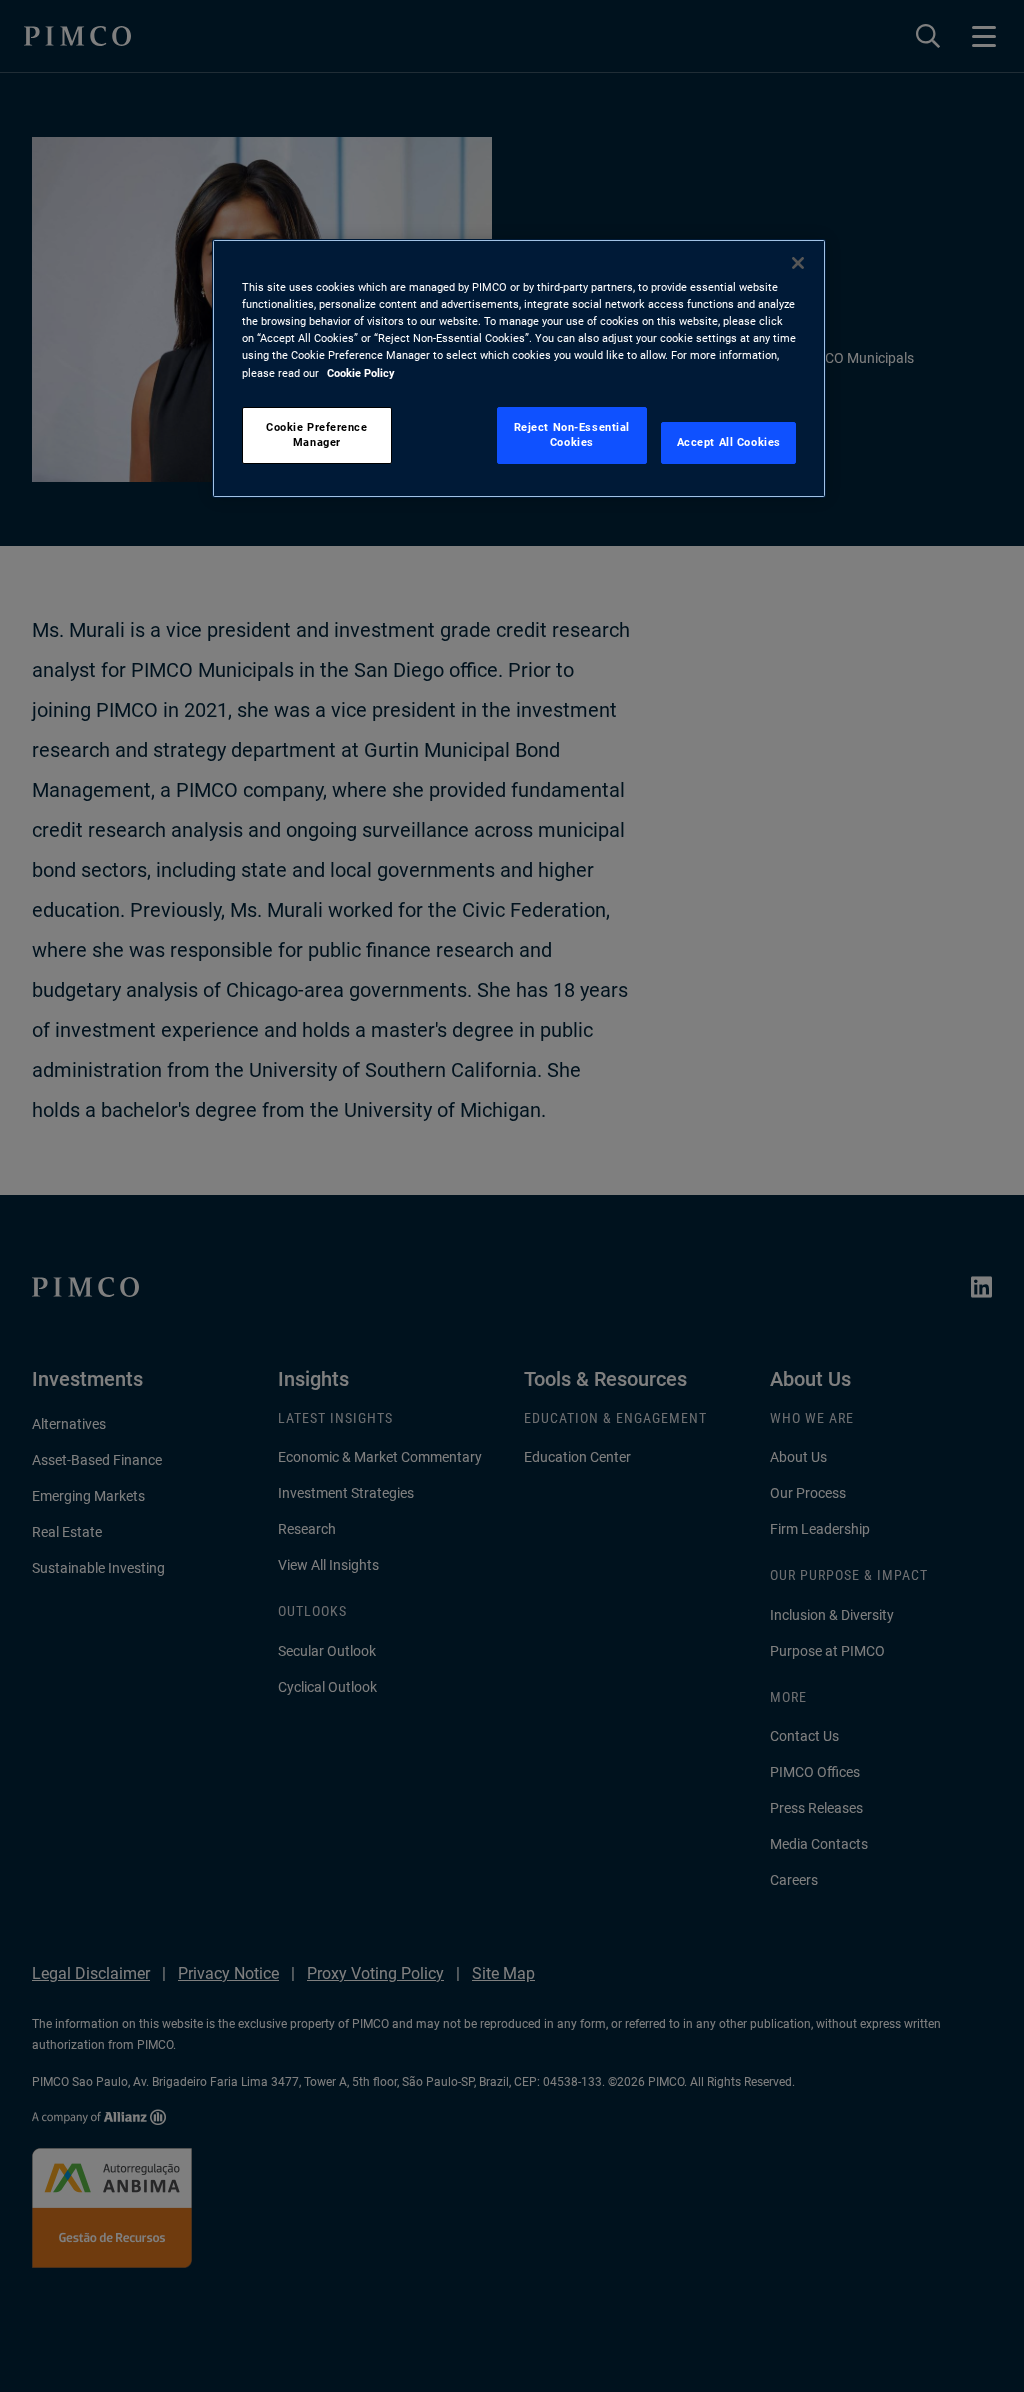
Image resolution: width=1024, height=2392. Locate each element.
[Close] (798, 263)
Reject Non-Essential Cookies (572, 435)
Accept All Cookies (729, 442)
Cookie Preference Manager (317, 435)
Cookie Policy (361, 373)
